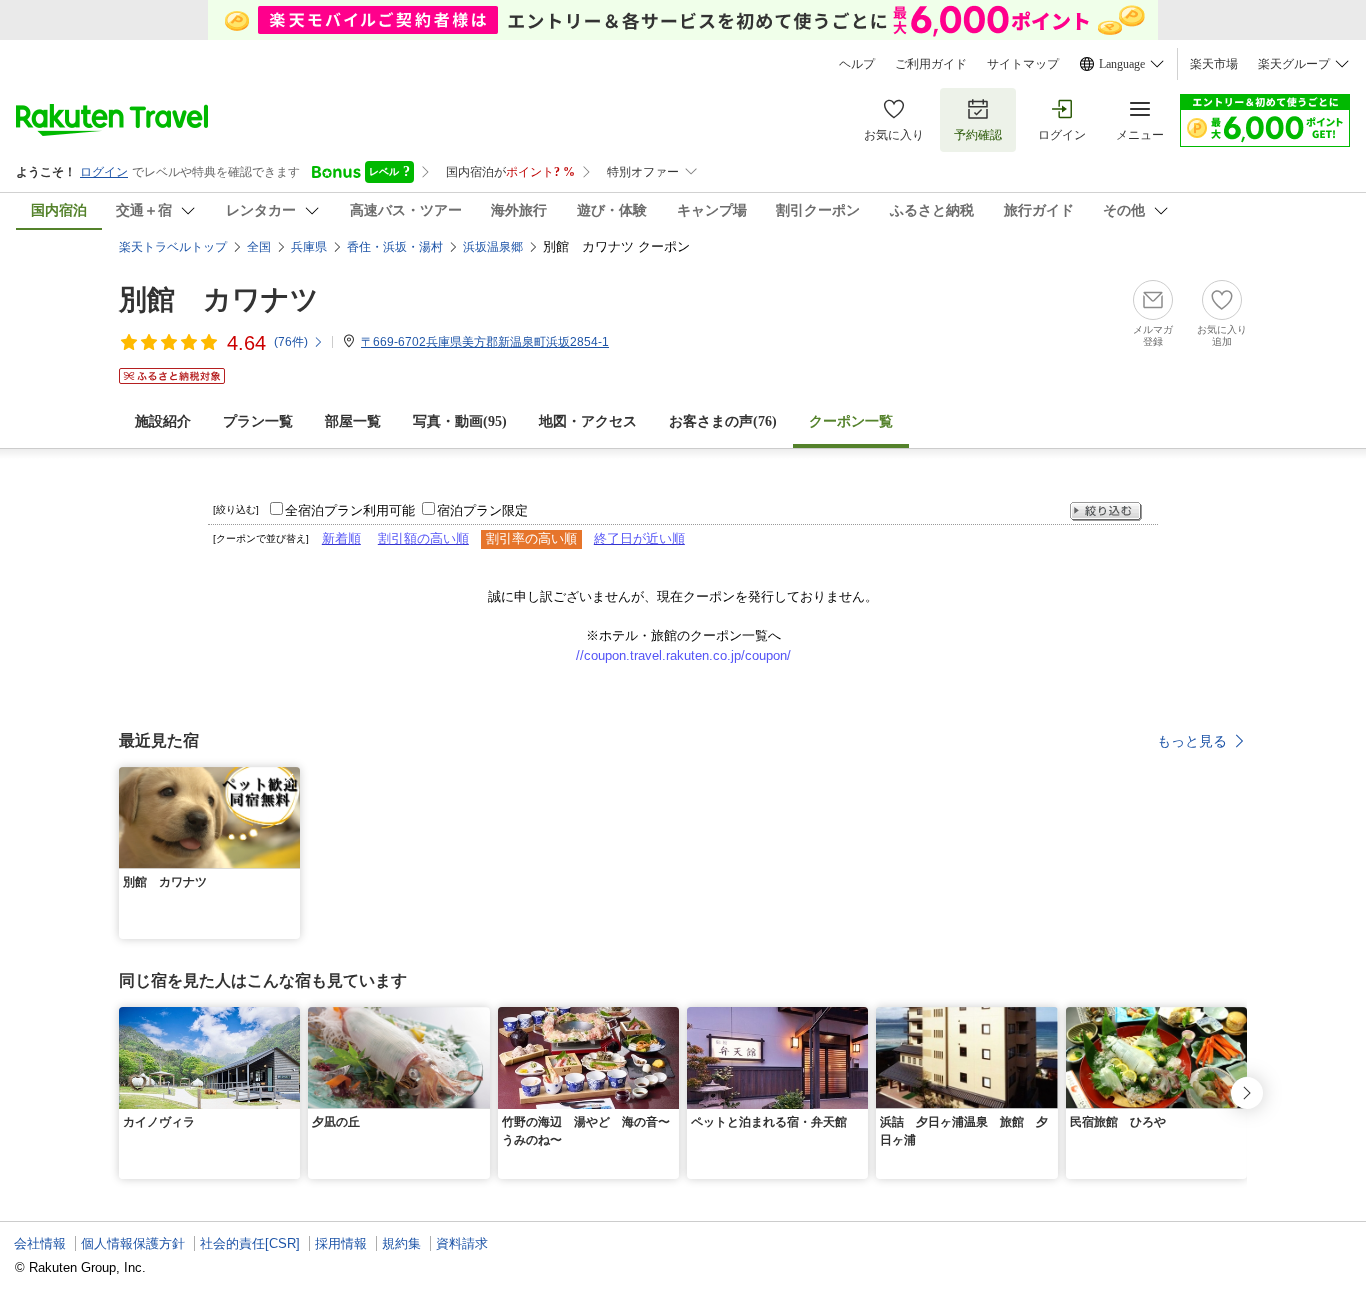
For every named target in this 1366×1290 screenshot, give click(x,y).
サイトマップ (1023, 64)
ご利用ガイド (931, 64)
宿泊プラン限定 (482, 510)
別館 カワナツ (219, 299)
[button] (288, 779)
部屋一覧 (353, 421)
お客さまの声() (723, 421)
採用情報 (341, 1243)
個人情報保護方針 (133, 1243)
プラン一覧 (258, 421)
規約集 (401, 1243)
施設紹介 (163, 421)
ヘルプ (857, 64)
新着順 (341, 538)
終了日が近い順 (639, 538)
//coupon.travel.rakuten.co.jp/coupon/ (683, 655)
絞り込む (1106, 511)
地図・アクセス (588, 421)
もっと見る (1192, 741)
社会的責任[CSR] (250, 1243)
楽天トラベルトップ (173, 247)
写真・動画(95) (460, 421)
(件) (291, 342)
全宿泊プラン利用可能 (350, 510)
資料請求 (462, 1243)
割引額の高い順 (423, 538)
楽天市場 (1214, 64)
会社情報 (40, 1243)
